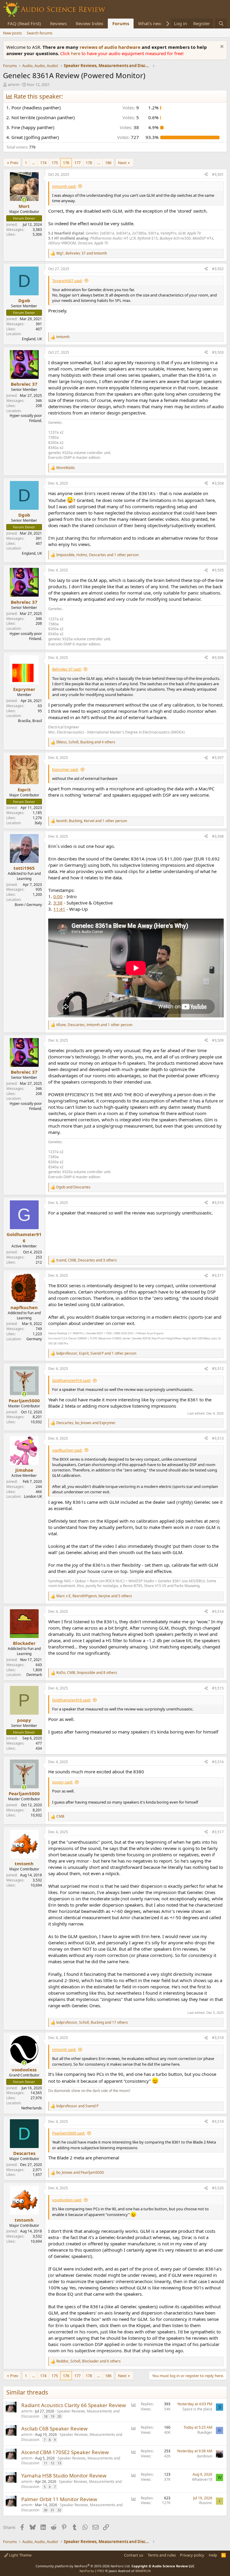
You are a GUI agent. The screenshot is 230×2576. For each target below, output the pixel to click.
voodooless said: (67, 2200)
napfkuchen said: (67, 1450)
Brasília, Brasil (30, 721)
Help (213, 2555)
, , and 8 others (87, 1673)
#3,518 (218, 2038)
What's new (150, 23)
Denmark (34, 1675)
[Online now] (24, 200)
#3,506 (218, 658)
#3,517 (218, 1832)
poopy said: (62, 1782)
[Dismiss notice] (221, 47)
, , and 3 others (87, 1260)
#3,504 (218, 483)
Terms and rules (162, 2555)
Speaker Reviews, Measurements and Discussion (70, 2414)
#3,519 (218, 2122)
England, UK (32, 339)
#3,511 (218, 1275)
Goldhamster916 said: (71, 1380)
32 (59, 2510)
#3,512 (218, 1369)
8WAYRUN (143, 2571)
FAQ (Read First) (24, 23)
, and (82, 253)
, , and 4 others (86, 742)
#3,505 (218, 570)
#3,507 (218, 758)
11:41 (59, 909)
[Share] (206, 175)
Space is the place (197, 2409)
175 (55, 163)
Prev (14, 163)
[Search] (221, 24)
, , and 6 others (88, 2361)
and (73, 1187)
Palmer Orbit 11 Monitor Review (59, 2499)
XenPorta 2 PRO (92, 2571)
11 (46, 2463)
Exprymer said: (65, 769)
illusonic (206, 2503)
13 (59, 2463)
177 (77, 163)
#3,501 (218, 174)
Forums (121, 23)
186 (108, 163)
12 (52, 2463)
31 (52, 2510)
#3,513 (218, 1438)
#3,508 (218, 836)
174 (43, 163)
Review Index (90, 23)
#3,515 (218, 1688)
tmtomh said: (64, 186)
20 (59, 2416)
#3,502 (218, 269)
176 (66, 163)
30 (46, 2510)
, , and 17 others (92, 2023)
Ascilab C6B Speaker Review (54, 2428)
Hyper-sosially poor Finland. (26, 418)
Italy (38, 823)
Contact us (134, 2555)
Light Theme (20, 2555)
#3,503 (218, 352)
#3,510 (218, 1203)
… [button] (34, 163)
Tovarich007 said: (67, 281)
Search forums (40, 33)
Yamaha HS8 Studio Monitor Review (64, 2476)
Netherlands (32, 2108)
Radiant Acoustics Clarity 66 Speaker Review (74, 2405)
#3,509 (218, 1040)
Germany (34, 1339)
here (76, 53)
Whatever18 (202, 2479)
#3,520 (218, 2188)
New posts (12, 33)
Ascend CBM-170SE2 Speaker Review (65, 2452)
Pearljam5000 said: (69, 2133)
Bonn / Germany (28, 905)
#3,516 (218, 1762)
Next (122, 163)
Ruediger (205, 2432)
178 (89, 163)
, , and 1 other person (97, 555)
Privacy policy (192, 2555)
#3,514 (218, 1611)
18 (46, 2416)
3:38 (58, 903)
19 (52, 2416)
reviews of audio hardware (111, 47)
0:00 (58, 896)
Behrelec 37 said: (67, 669)
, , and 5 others (94, 1596)
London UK (33, 1496)
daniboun (205, 2456)
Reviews (58, 23)
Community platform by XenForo (83, 2566)
